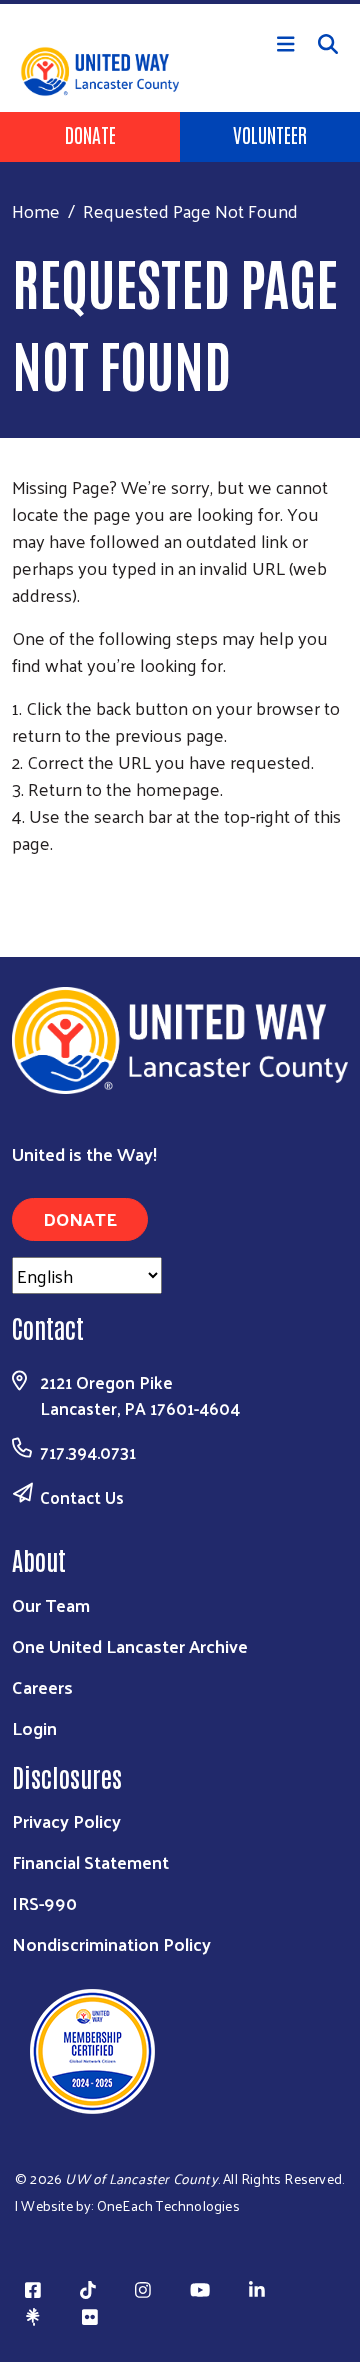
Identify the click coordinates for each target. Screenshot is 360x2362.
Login (34, 1727)
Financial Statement (90, 1861)
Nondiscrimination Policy (111, 1943)
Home (36, 210)
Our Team (51, 1604)
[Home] (180, 2)
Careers (42, 1686)
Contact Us (82, 1497)
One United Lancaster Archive (130, 1645)
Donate (90, 134)
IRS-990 (44, 1902)
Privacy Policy (66, 1820)
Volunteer (270, 134)
